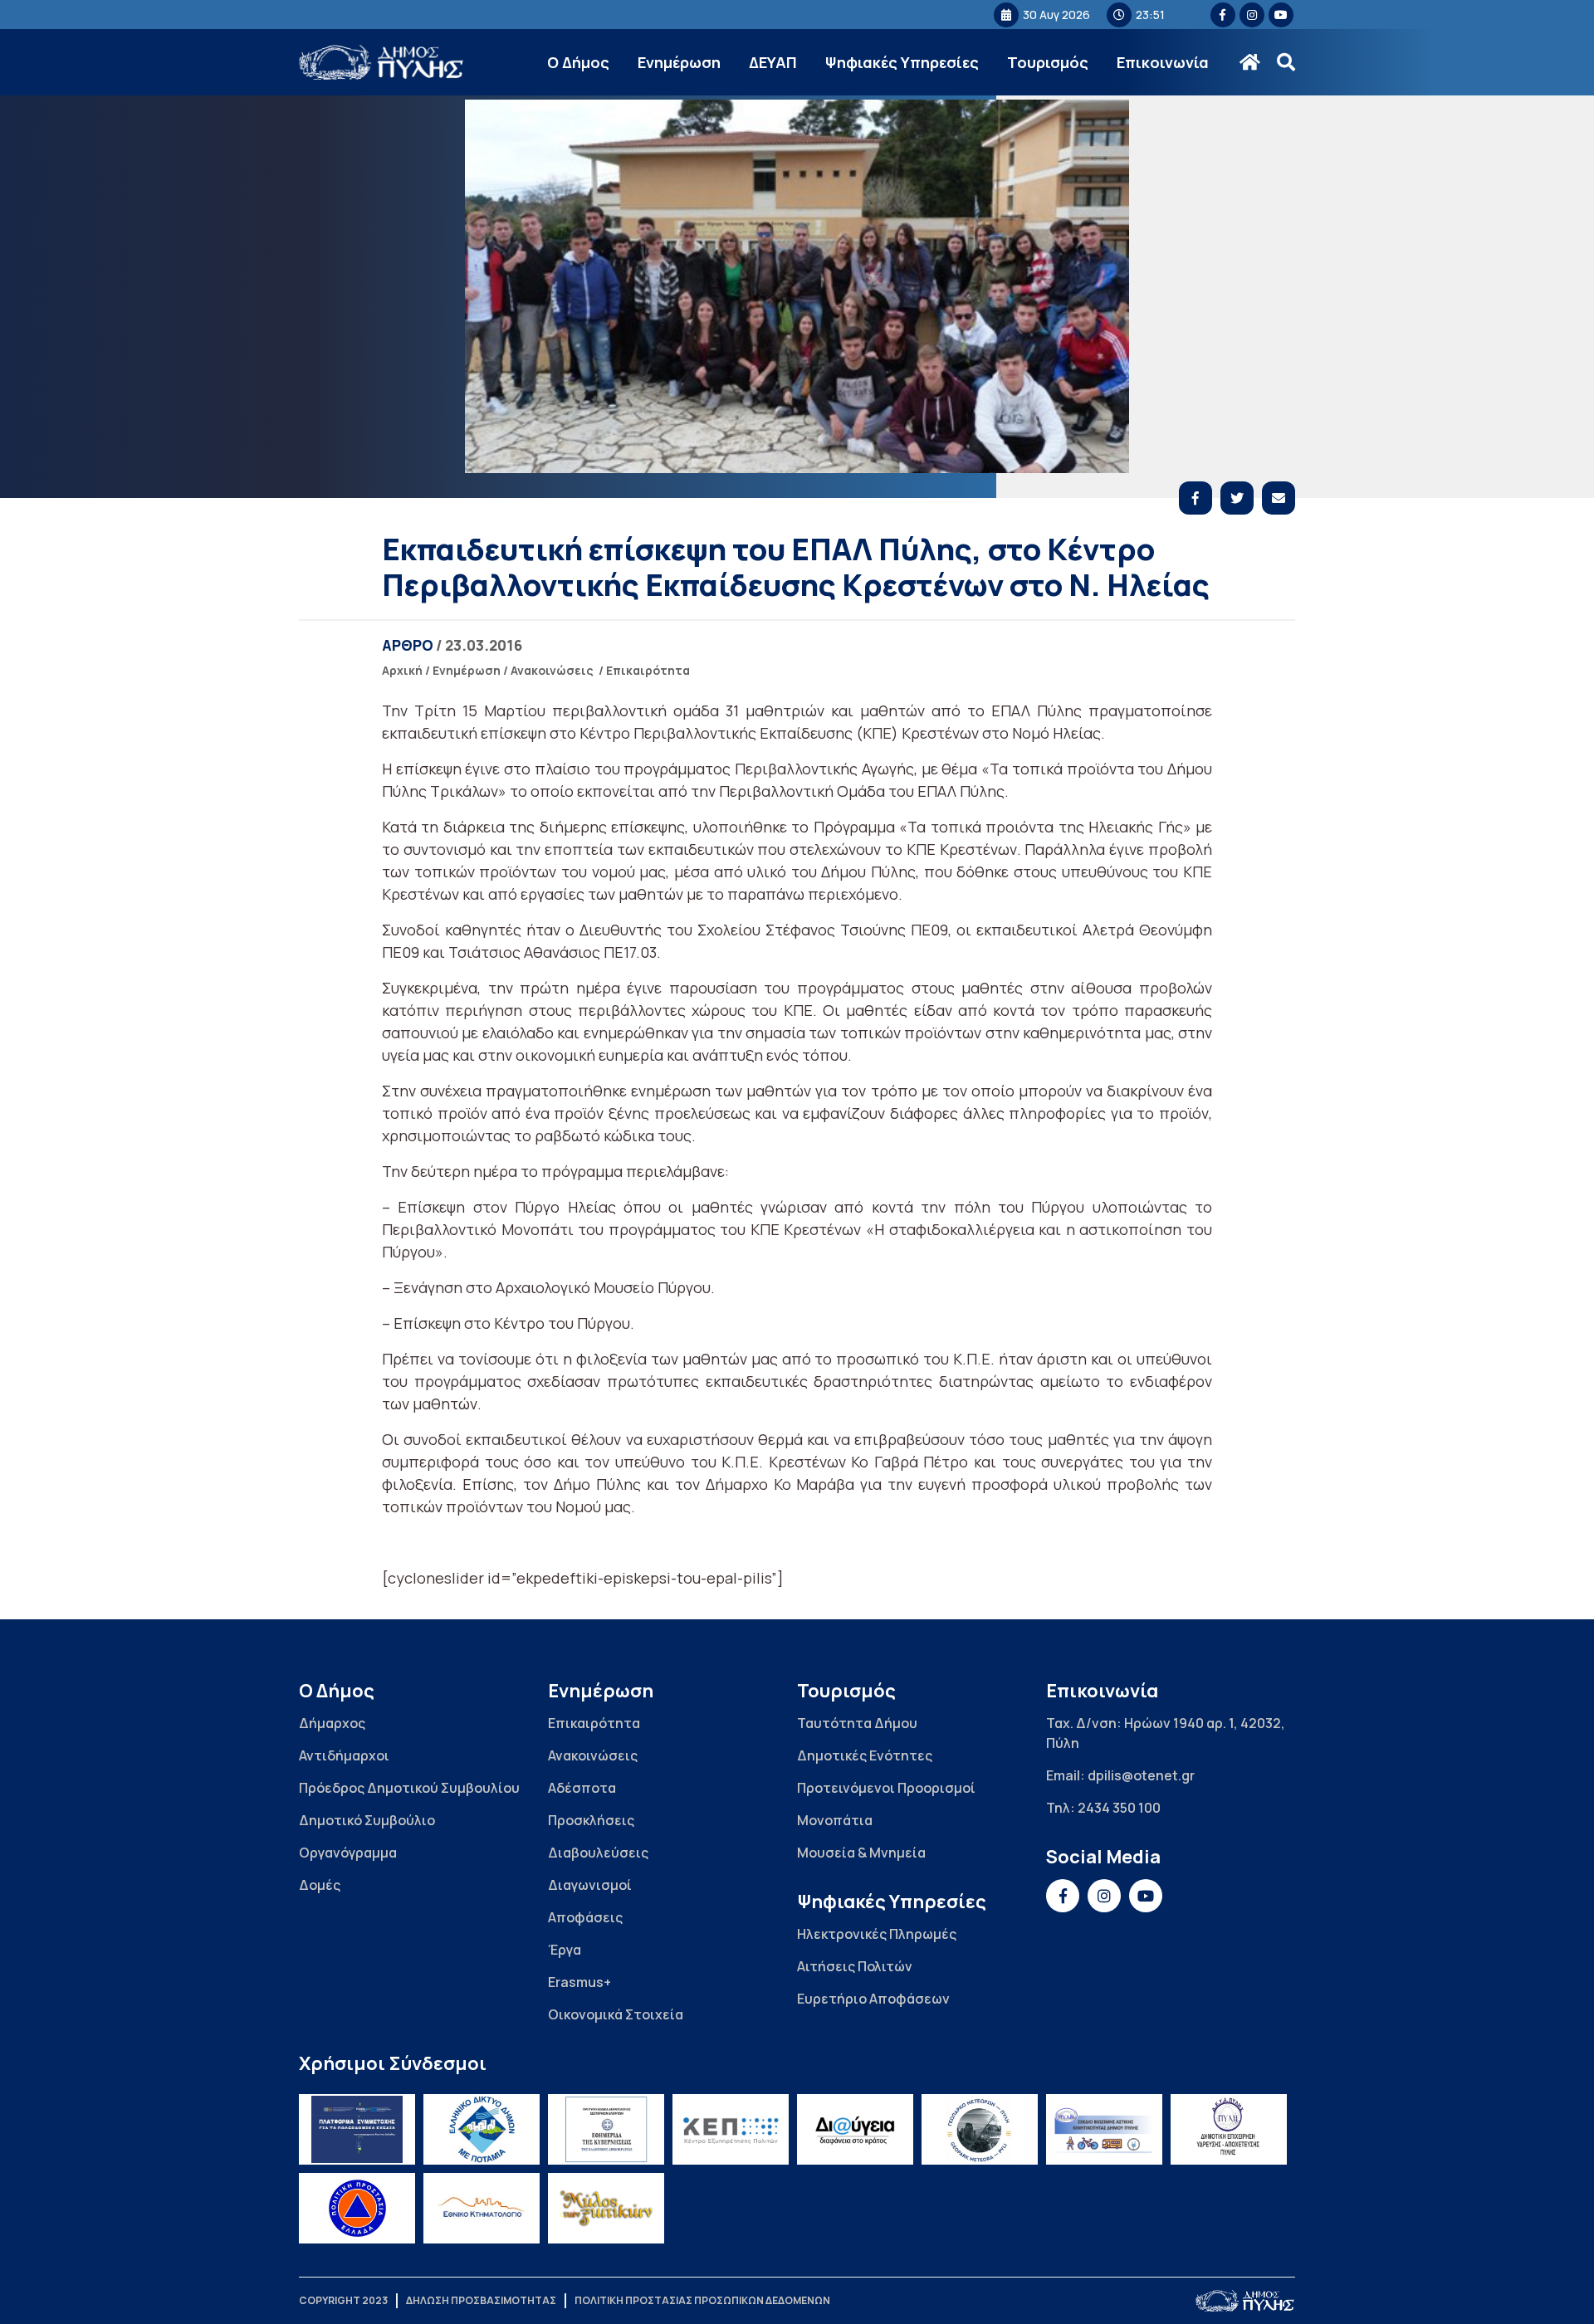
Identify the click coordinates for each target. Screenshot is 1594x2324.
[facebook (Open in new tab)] (1223, 15)
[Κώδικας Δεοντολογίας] (606, 2129)
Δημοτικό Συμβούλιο (367, 1820)
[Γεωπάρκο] (980, 2129)
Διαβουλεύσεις (598, 1853)
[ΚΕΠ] (731, 2129)
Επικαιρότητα (648, 670)
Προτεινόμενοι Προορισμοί (886, 1788)
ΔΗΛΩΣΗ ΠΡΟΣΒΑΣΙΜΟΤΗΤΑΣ (481, 2300)
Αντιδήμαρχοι (344, 1755)
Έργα (565, 1950)
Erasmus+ (579, 1982)
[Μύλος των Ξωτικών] (606, 2208)
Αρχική (402, 670)
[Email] (1279, 498)
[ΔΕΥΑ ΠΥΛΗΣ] (1229, 2129)
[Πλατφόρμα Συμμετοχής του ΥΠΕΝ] (357, 2129)
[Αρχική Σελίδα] (382, 63)
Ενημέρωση (679, 62)
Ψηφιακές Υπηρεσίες (902, 62)
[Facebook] (1195, 498)
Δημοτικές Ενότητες (865, 1755)
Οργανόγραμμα (348, 1853)
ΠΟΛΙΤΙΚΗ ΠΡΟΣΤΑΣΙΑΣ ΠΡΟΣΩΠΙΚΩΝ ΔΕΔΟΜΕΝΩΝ (702, 2300)
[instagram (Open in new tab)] (1252, 15)
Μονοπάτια (835, 1820)
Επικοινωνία (1163, 62)
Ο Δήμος (578, 62)
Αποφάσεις (585, 1917)
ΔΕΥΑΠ (773, 62)
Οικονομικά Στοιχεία (616, 2014)
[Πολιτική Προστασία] (357, 2208)
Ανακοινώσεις (552, 670)
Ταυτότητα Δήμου (857, 1723)
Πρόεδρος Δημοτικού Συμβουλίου (409, 1788)
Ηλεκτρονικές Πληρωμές (877, 1934)
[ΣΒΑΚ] (1104, 2129)
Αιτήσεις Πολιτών (855, 1966)
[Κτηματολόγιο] (482, 2208)
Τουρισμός (1048, 62)
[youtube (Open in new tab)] (1281, 15)
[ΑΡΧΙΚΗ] (1250, 62)
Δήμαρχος (332, 1723)
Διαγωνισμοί (590, 1885)
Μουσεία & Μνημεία (861, 1853)
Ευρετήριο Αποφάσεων (873, 1999)
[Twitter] (1237, 498)
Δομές (320, 1885)
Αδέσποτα (582, 1788)
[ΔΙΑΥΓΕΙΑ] (855, 2129)
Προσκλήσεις (591, 1820)
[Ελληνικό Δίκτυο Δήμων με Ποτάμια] (482, 2129)
